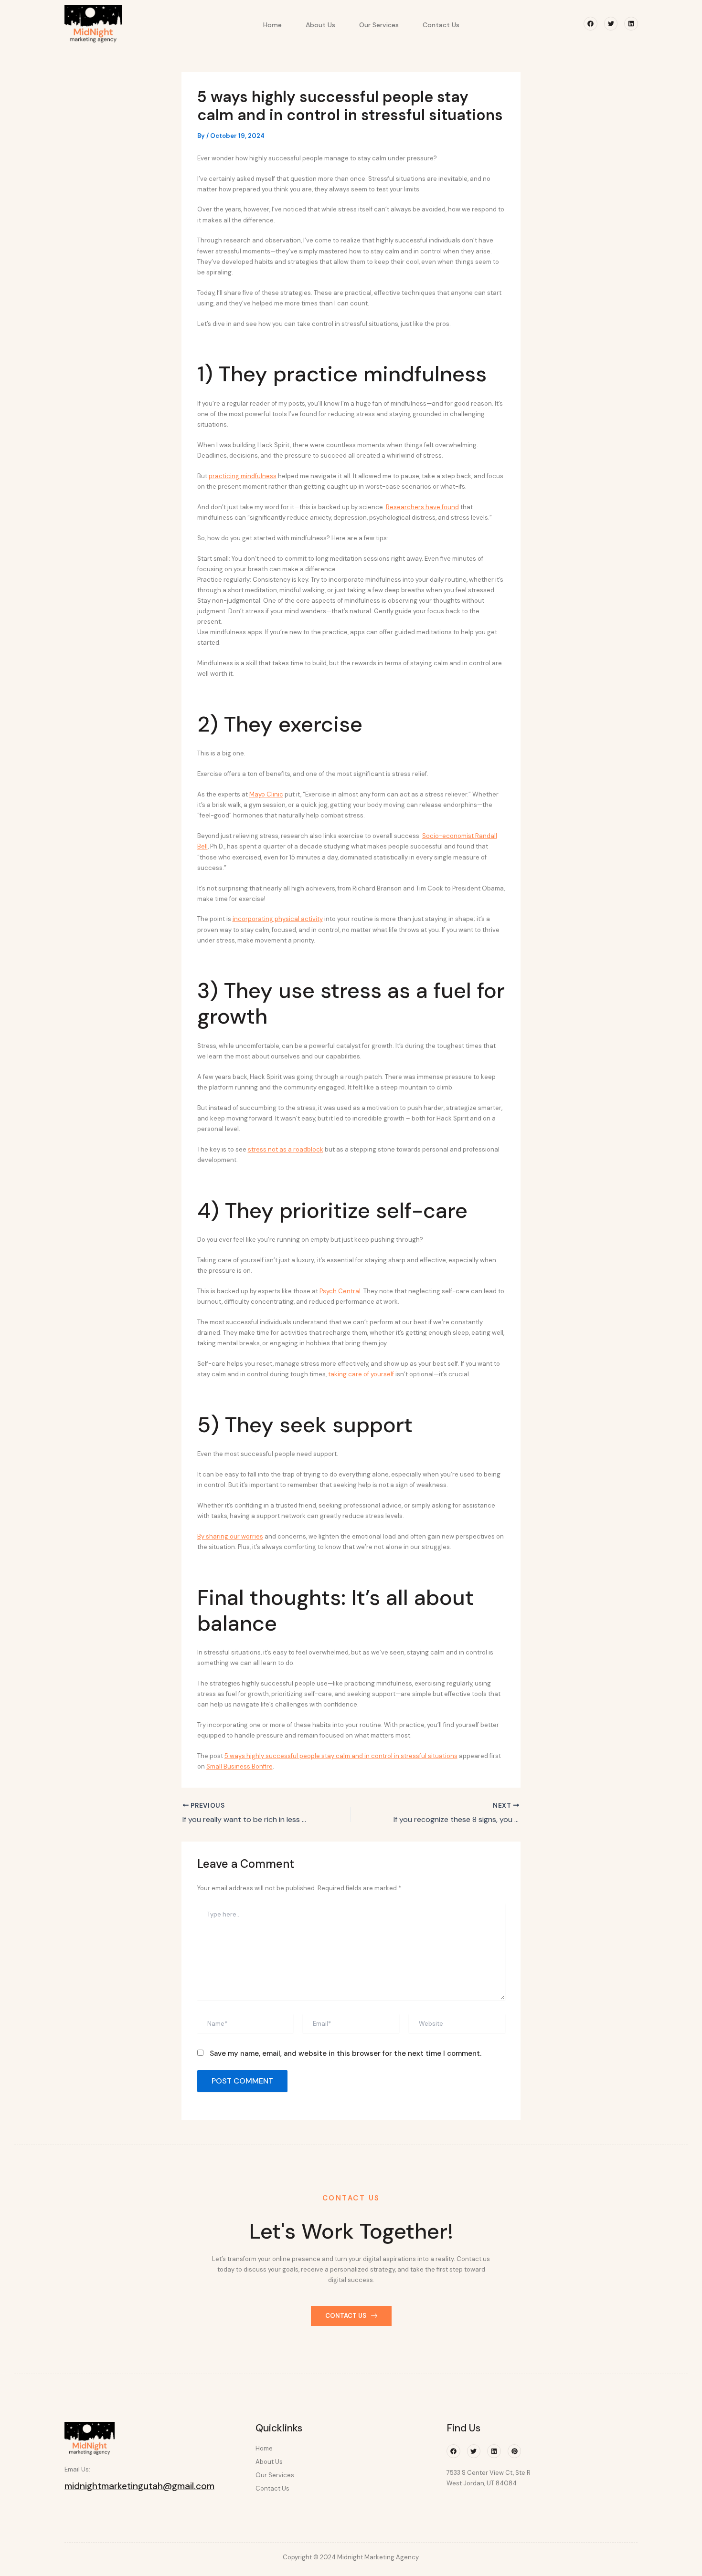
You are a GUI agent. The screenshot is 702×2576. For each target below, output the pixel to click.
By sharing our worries (230, 1536)
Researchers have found (422, 507)
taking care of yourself (361, 1374)
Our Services (379, 25)
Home (272, 25)
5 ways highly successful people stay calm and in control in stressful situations (341, 1756)
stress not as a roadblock (286, 1149)
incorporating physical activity (278, 919)
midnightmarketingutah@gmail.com (139, 2486)
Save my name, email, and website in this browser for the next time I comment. (346, 2053)
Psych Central (340, 1291)
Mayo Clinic (266, 794)
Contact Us (441, 25)
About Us (320, 25)
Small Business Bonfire (239, 1766)
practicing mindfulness (243, 476)
